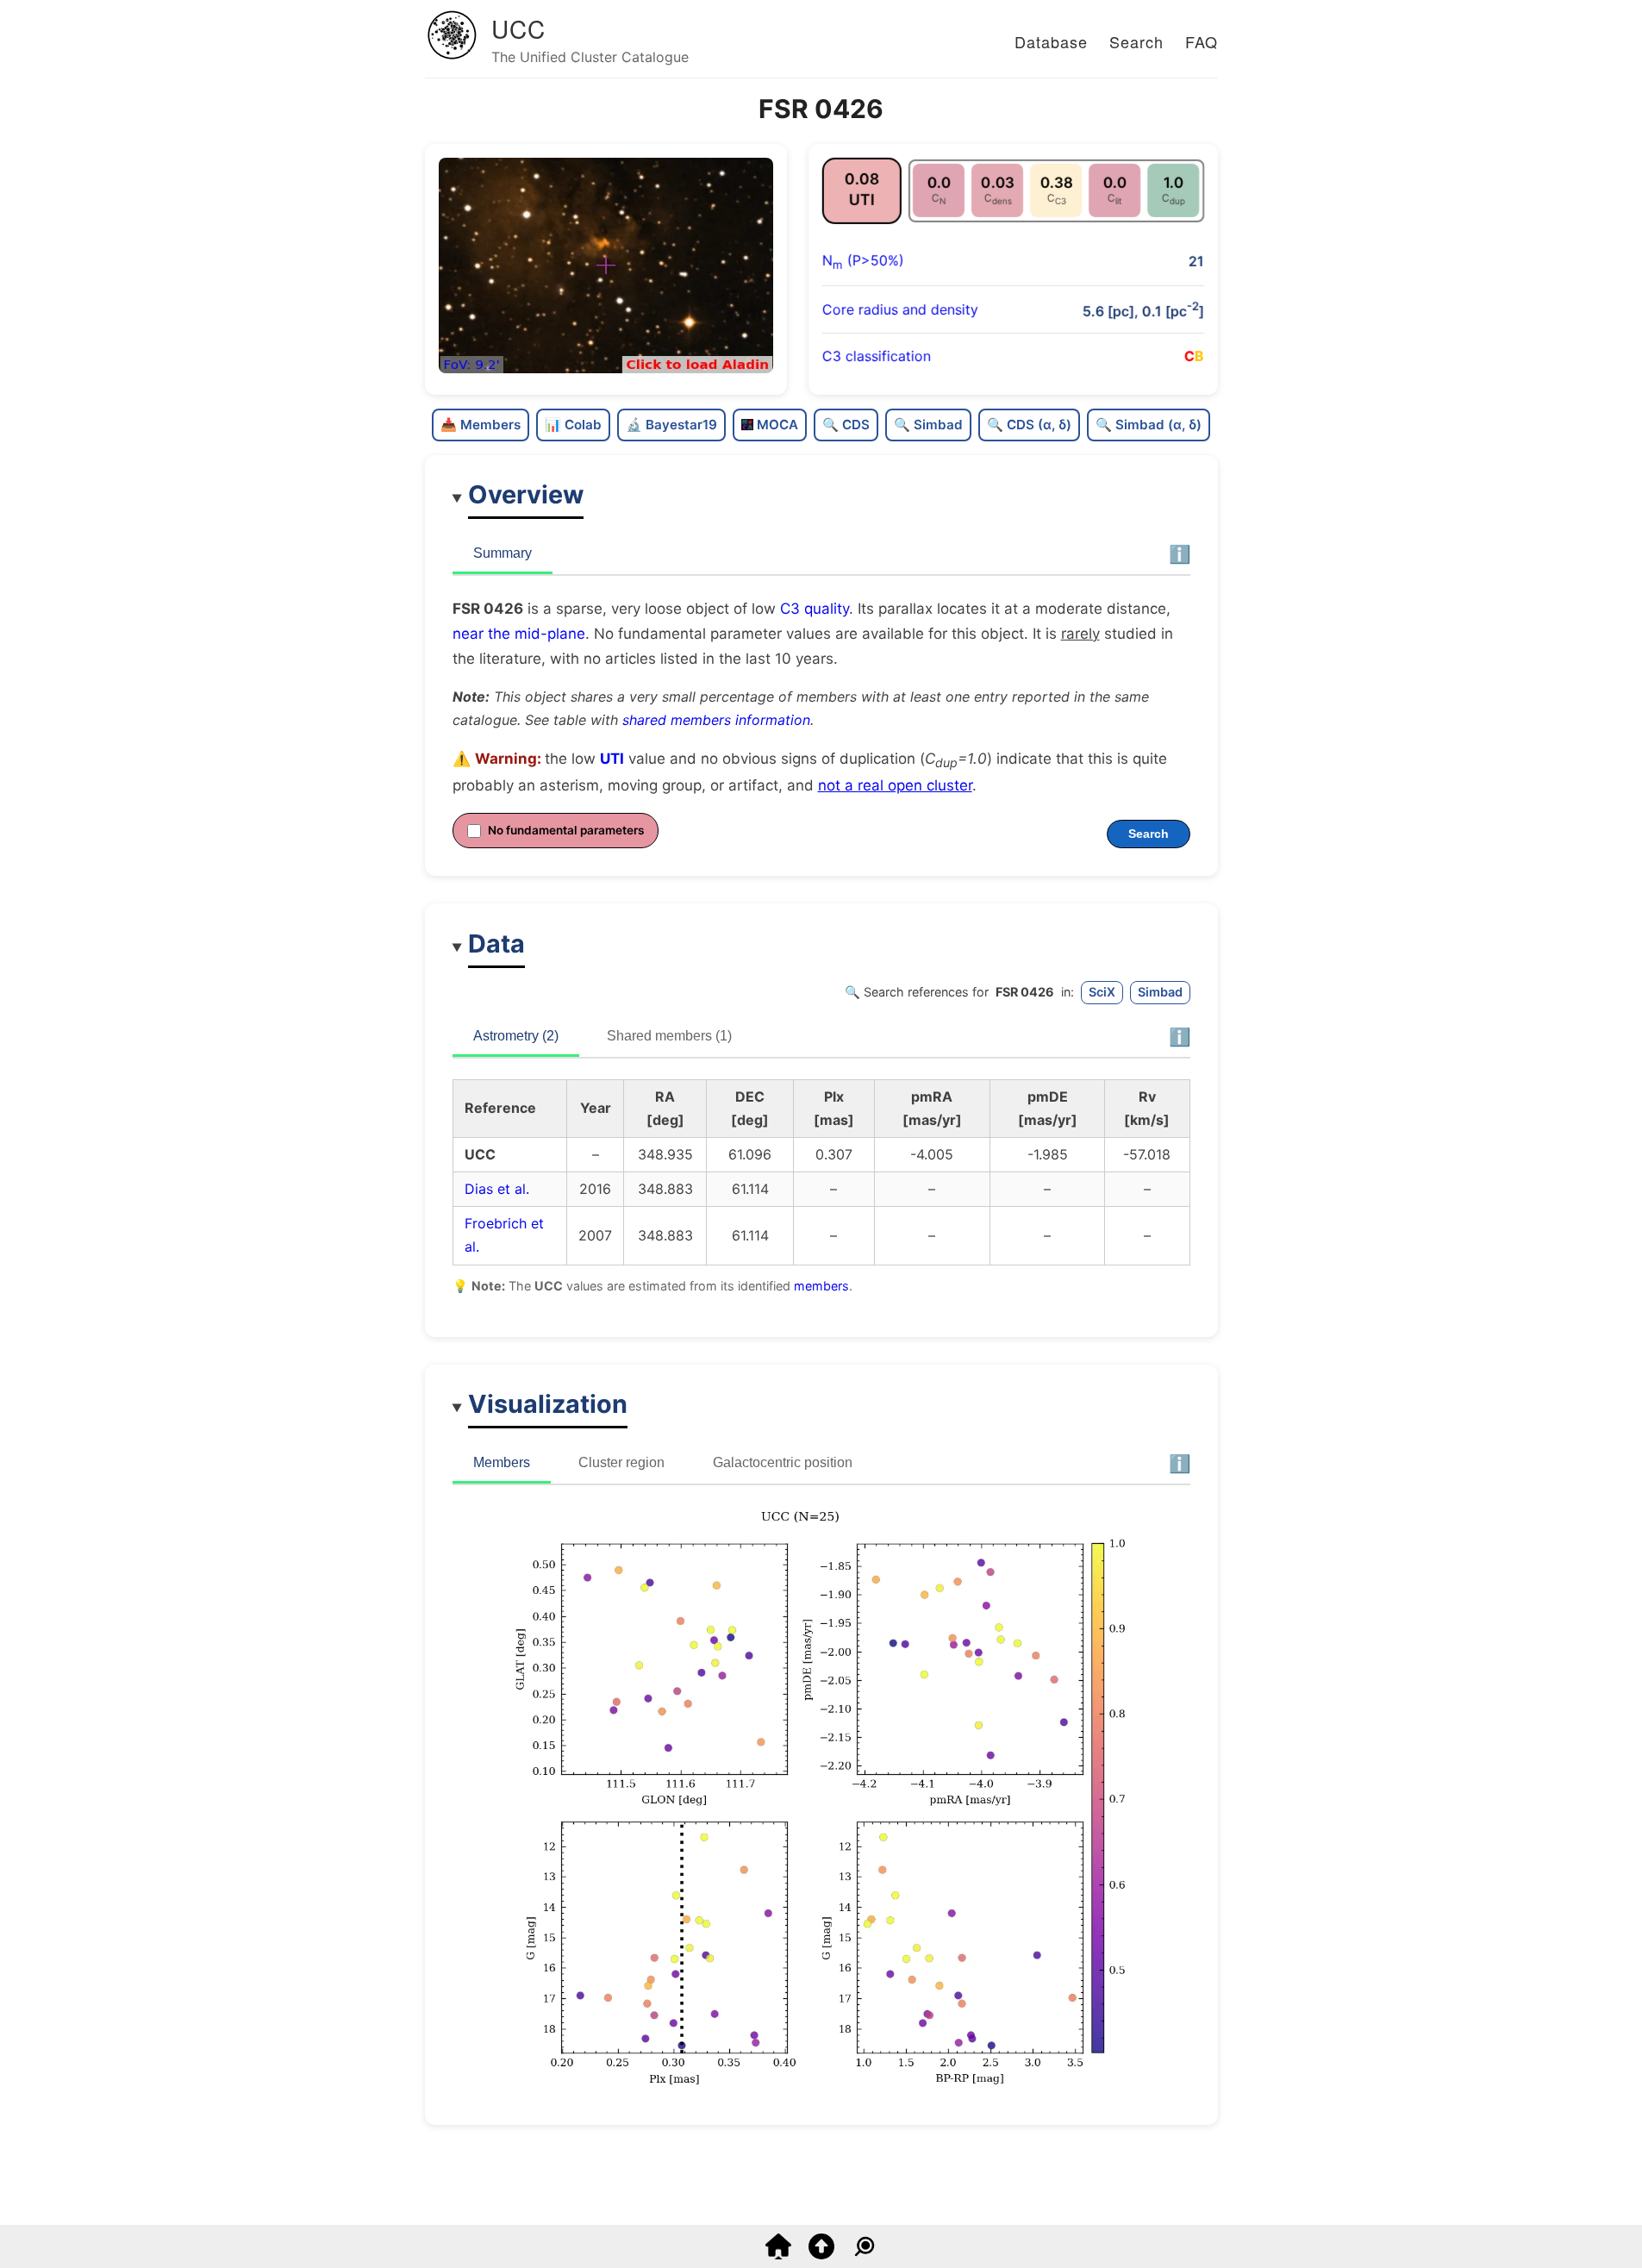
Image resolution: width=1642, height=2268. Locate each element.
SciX (1102, 992)
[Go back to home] (778, 2254)
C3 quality (815, 609)
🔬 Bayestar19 (671, 425)
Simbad (1160, 992)
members (821, 1286)
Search (1136, 41)
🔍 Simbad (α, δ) (1149, 425)
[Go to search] (865, 2254)
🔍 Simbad (928, 425)
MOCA (777, 425)
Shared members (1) (669, 1036)
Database (1051, 41)
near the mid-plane (519, 634)
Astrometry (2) (516, 1036)
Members (502, 1462)
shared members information (716, 720)
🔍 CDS (846, 425)
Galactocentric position (783, 1462)
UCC (518, 28)
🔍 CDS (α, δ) (1029, 425)
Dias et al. (497, 1189)
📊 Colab (573, 425)
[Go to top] (821, 2254)
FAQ (1202, 41)
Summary (503, 553)
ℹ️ (1180, 554)
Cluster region (621, 1462)
